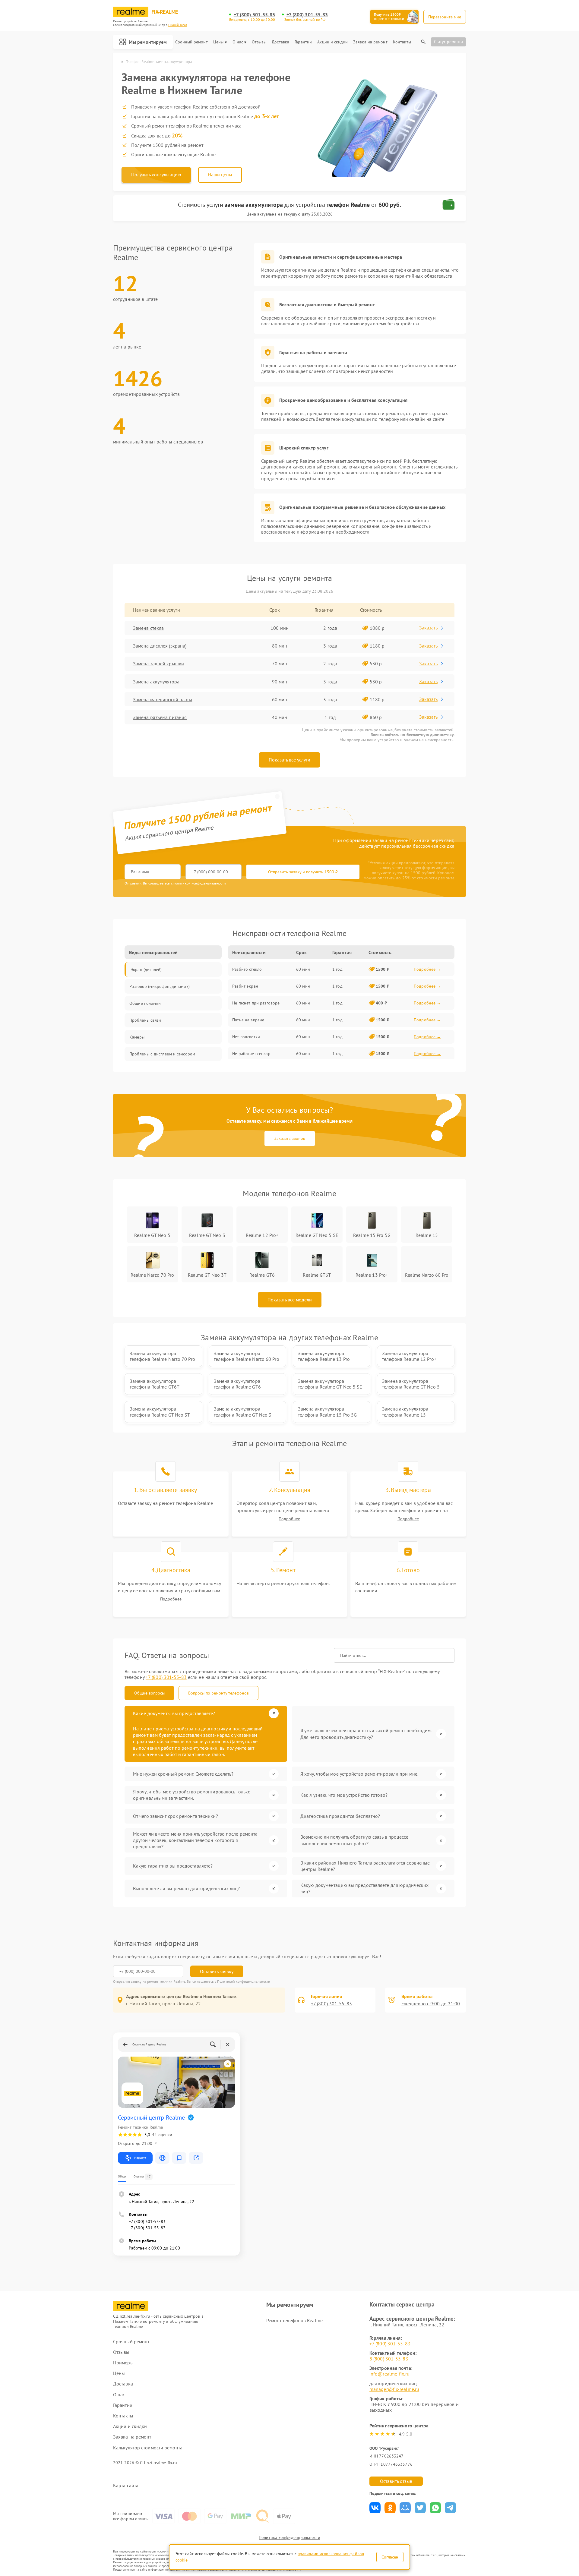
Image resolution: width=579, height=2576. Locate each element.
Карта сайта (126, 2485)
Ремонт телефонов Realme (294, 2320)
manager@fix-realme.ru (394, 2389)
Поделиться (375, 2508)
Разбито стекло (247, 969)
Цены (218, 42)
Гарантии (303, 42)
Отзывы (259, 42)
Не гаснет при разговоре (256, 1003)
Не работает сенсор (251, 1054)
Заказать (428, 628)
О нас (238, 42)
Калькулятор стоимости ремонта (148, 2448)
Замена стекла (148, 628)
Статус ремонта (448, 42)
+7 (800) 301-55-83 (255, 15)
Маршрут (140, 2158)
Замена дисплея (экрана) (160, 646)
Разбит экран (245, 986)
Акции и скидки (332, 42)
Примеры (123, 2363)
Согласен (390, 2557)
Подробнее (289, 1519)
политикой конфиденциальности (200, 883)
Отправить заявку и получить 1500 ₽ (303, 872)
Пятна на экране (248, 1020)
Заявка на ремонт (370, 42)
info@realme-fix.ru (389, 2374)
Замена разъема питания (160, 717)
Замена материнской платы (163, 699)
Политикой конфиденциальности (244, 1981)
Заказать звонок (290, 1138)
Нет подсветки (246, 1037)
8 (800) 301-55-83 (389, 2359)
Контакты (402, 42)
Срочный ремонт (191, 42)
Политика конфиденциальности (289, 2537)
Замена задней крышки (158, 664)
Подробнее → (427, 969)
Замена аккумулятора (156, 682)
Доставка (280, 42)
